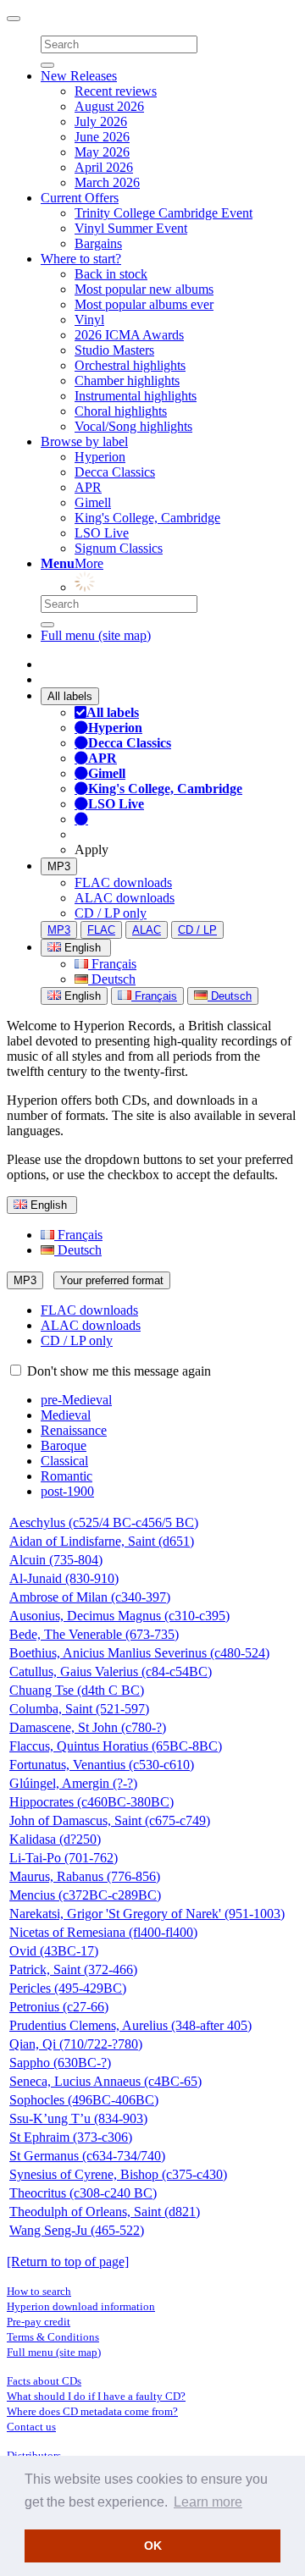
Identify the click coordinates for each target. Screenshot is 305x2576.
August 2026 (109, 106)
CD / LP (197, 930)
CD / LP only (111, 913)
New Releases (79, 76)
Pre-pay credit (39, 2322)
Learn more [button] (208, 2502)
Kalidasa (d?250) (55, 1839)
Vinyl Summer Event (131, 228)
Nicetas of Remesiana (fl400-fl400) (103, 1932)
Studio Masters (114, 350)
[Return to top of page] (68, 2262)
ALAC (147, 930)
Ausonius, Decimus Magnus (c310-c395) (119, 1616)
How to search (39, 2291)
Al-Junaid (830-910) (64, 1578)
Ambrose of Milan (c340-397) (90, 1597)
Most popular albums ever (144, 304)
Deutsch (112, 979)
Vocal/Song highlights (133, 426)
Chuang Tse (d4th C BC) (77, 1690)
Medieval (66, 1415)
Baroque (64, 1445)
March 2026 (107, 182)
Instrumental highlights (136, 396)
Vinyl (89, 320)
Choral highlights (121, 411)
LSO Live (102, 533)
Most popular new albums (144, 289)
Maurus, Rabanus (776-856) (85, 1876)
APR (88, 487)
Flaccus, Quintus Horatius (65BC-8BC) (116, 1746)
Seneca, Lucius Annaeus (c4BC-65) (105, 2081)
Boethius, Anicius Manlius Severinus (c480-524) (139, 1653)
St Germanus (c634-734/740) (87, 2156)
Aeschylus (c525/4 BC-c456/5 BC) (104, 1522)
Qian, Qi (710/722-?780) (76, 2044)
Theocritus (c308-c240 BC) (83, 2193)
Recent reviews (116, 91)
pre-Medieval (76, 1400)
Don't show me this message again (117, 1371)
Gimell (93, 502)
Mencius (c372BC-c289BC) (85, 1895)
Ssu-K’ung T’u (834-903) (78, 2118)
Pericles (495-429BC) (68, 1988)
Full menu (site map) (96, 635)
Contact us (31, 2427)
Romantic (67, 1476)
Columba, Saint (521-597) (79, 1709)
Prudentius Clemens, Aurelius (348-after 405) (130, 2025)
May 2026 (102, 152)
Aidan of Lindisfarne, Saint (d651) (102, 1541)
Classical (64, 1461)
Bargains (98, 243)
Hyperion (100, 457)
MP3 (59, 866)
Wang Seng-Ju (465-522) (77, 2230)
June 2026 (102, 137)
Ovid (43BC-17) (54, 1951)
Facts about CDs (44, 2381)
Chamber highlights (127, 381)
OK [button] (153, 2546)
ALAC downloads (125, 898)
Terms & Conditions (53, 2337)
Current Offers (80, 198)
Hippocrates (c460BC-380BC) (91, 1802)
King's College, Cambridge (147, 518)
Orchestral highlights (130, 365)
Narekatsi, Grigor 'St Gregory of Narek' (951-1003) (147, 1914)
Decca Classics (115, 472)
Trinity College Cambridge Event (164, 213)
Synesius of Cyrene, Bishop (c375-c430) (118, 2174)
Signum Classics (119, 548)
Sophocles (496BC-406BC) (84, 2100)
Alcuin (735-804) (56, 1560)
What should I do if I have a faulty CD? (96, 2396)
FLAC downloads (123, 883)
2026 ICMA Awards (129, 335)
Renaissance (74, 1430)
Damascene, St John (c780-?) (88, 1727)
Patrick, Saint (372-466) (73, 1969)
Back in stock (111, 274)
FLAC (101, 930)
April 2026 (104, 167)
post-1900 (67, 1491)
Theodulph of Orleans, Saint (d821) (105, 2212)
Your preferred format (112, 1280)
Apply (91, 849)
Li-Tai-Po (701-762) (64, 1858)
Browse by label (84, 441)
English (81, 996)
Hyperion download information (81, 2306)
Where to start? (81, 259)
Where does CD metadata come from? (92, 2411)
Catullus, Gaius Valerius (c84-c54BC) (111, 1671)
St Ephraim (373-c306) (71, 2137)
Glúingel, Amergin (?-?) (73, 1783)
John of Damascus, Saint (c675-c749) (110, 1820)
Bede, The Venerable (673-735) (94, 1634)
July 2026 (101, 121)
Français (112, 964)
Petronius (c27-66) (59, 2007)
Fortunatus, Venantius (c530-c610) (102, 1765)
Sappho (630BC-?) (60, 2063)
